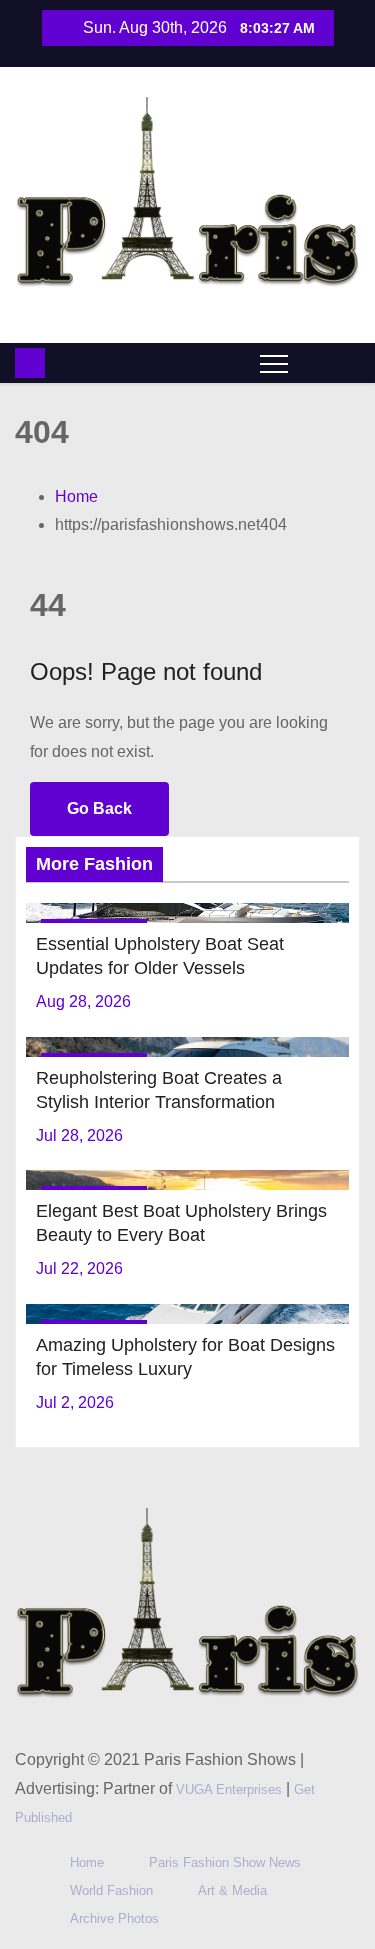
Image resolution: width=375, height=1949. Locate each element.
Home (76, 496)
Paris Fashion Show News (225, 1862)
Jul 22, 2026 (79, 1268)
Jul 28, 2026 (79, 1135)
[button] (313, 362)
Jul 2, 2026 (75, 1402)
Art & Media (232, 1890)
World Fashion (111, 1890)
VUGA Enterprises (231, 1789)
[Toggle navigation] (274, 363)
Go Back (99, 808)
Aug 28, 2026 (83, 1001)
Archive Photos (114, 1918)
